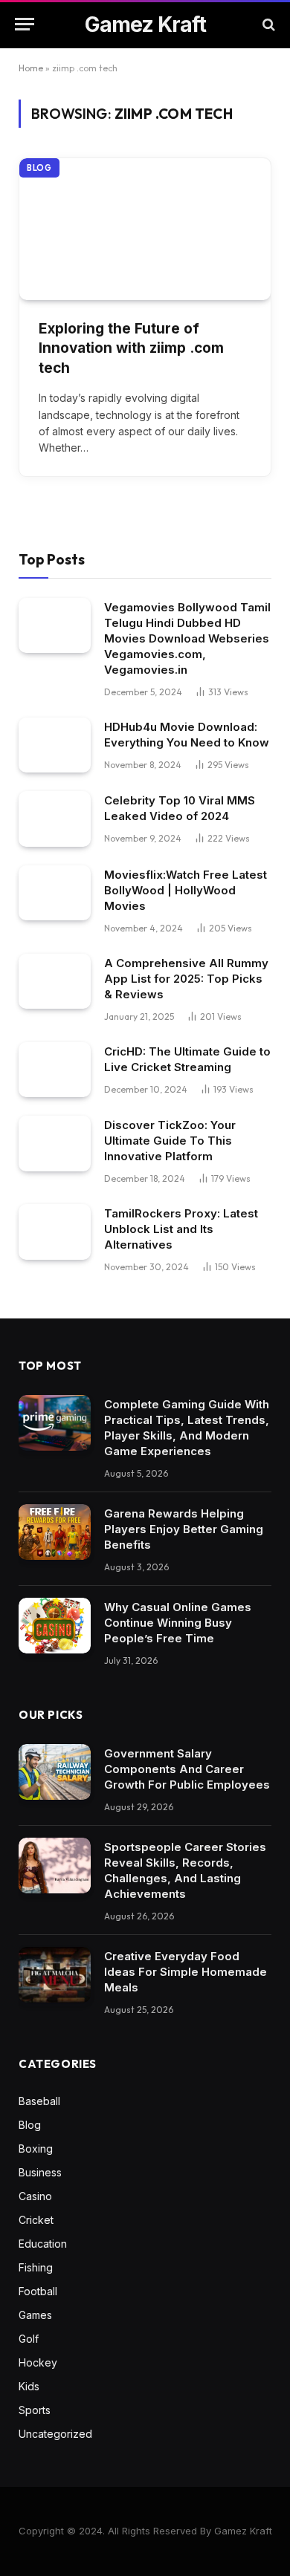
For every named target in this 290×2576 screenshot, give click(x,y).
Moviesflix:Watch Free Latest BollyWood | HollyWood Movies (186, 890)
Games (35, 2315)
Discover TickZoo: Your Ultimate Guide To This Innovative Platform (170, 1141)
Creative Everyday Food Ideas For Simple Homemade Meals (186, 1972)
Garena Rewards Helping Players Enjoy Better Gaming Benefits (184, 1529)
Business (40, 2172)
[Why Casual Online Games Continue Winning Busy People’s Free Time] (55, 1626)
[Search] (267, 24)
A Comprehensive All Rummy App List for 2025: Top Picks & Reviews (186, 979)
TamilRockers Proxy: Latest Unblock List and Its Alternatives (181, 1229)
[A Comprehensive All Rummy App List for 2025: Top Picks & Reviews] (55, 982)
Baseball (39, 2101)
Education (43, 2244)
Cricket (36, 2220)
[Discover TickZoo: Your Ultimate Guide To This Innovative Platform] (55, 1144)
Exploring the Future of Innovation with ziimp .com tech (131, 348)
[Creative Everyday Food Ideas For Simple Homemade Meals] (55, 1975)
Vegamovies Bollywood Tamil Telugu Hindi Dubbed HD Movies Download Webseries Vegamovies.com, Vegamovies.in (187, 638)
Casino (35, 2196)
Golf (29, 2339)
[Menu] (25, 24)
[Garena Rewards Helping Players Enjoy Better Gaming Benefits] (55, 1532)
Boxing (36, 2149)
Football (38, 2291)
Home (31, 68)
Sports (35, 2410)
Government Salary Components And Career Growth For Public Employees (187, 1769)
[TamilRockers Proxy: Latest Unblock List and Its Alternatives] (55, 1232)
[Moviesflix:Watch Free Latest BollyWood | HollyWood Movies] (55, 893)
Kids (29, 2386)
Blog (39, 168)
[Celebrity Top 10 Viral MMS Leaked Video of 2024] (55, 819)
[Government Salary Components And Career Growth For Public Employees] (55, 1772)
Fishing (36, 2267)
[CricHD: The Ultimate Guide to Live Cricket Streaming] (55, 1070)
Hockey (38, 2362)
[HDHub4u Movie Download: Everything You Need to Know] (55, 745)
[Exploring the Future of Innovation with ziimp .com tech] (145, 229)
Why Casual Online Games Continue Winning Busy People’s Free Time (178, 1623)
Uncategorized (55, 2434)
